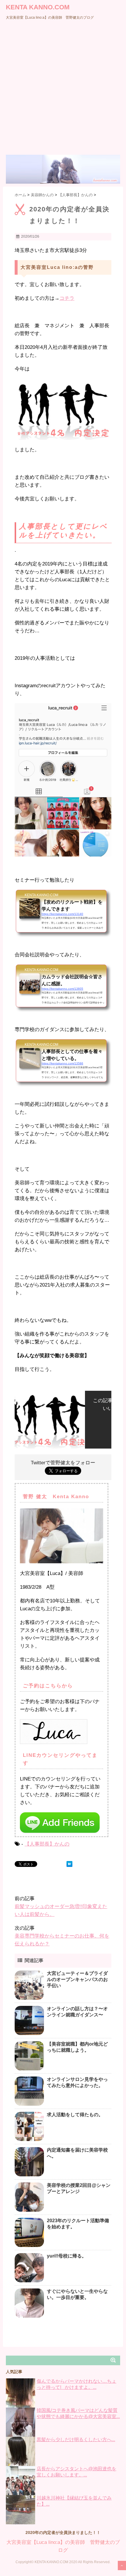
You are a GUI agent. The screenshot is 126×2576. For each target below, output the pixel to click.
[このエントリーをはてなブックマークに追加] (69, 1864)
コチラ (67, 298)
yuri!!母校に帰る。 (67, 2256)
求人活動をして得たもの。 (75, 2115)
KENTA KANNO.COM (38, 7)
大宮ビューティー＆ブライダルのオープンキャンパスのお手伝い (77, 1979)
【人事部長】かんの (47, 1844)
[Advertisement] (63, 89)
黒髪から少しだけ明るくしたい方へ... (76, 2440)
